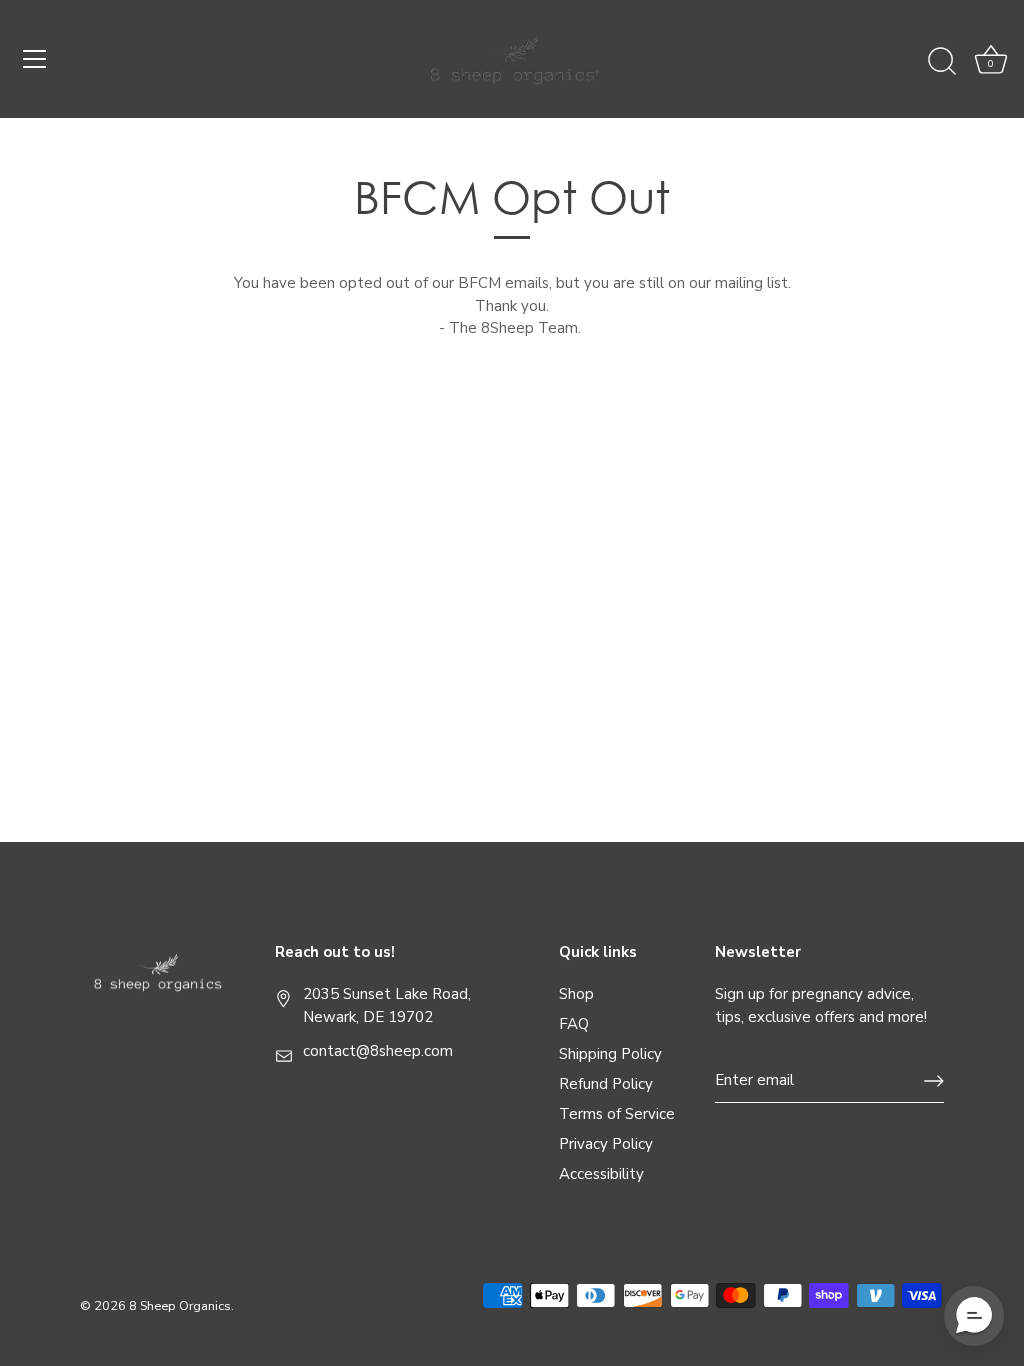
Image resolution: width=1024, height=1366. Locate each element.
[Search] (942, 62)
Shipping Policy (610, 1054)
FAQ (574, 1024)
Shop (576, 994)
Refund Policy (606, 1084)
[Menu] (35, 59)
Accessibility (601, 1174)
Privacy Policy (606, 1144)
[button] (974, 1316)
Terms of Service (617, 1114)
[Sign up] (934, 1081)
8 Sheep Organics (180, 1306)
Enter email (754, 1080)
